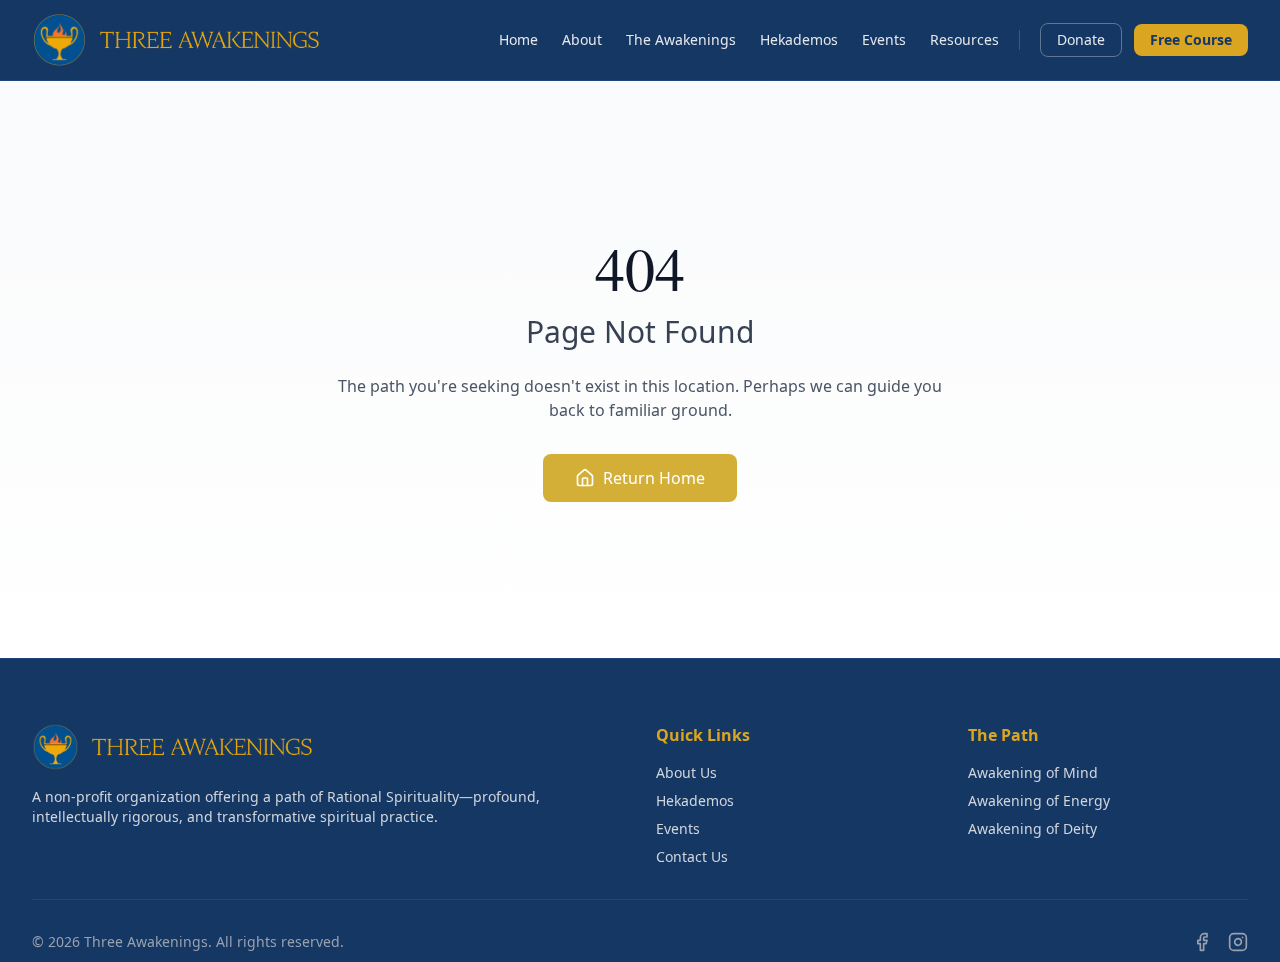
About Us (686, 772)
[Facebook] (1202, 942)
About (582, 39)
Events (884, 39)
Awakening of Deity (1032, 828)
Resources (964, 39)
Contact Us (692, 856)
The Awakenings (681, 39)
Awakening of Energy (1039, 800)
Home (518, 39)
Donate (1081, 39)
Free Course (1191, 39)
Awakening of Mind (1033, 772)
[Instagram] (1238, 942)
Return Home (654, 478)
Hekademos (799, 39)
